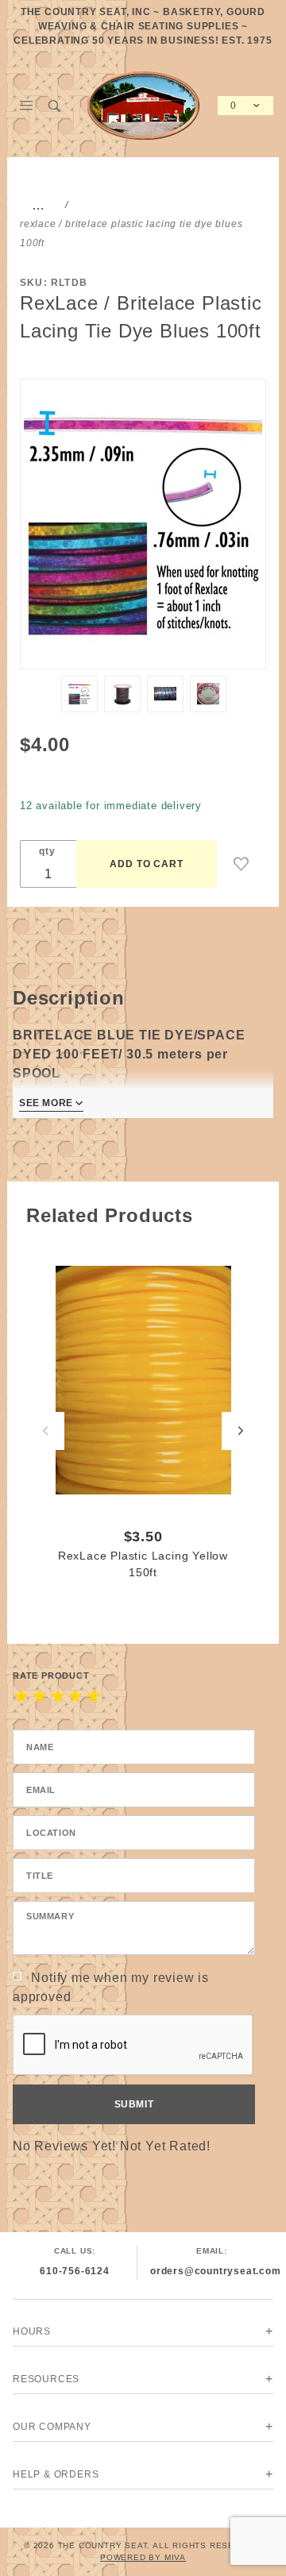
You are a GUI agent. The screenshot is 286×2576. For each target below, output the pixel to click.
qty (47, 851)
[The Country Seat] (143, 104)
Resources (46, 2379)
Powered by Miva (143, 2557)
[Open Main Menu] (27, 106)
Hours (32, 2331)
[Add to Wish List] (242, 864)
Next (241, 1431)
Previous (45, 1431)
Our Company (52, 2427)
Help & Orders (56, 2474)
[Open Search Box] (54, 106)
